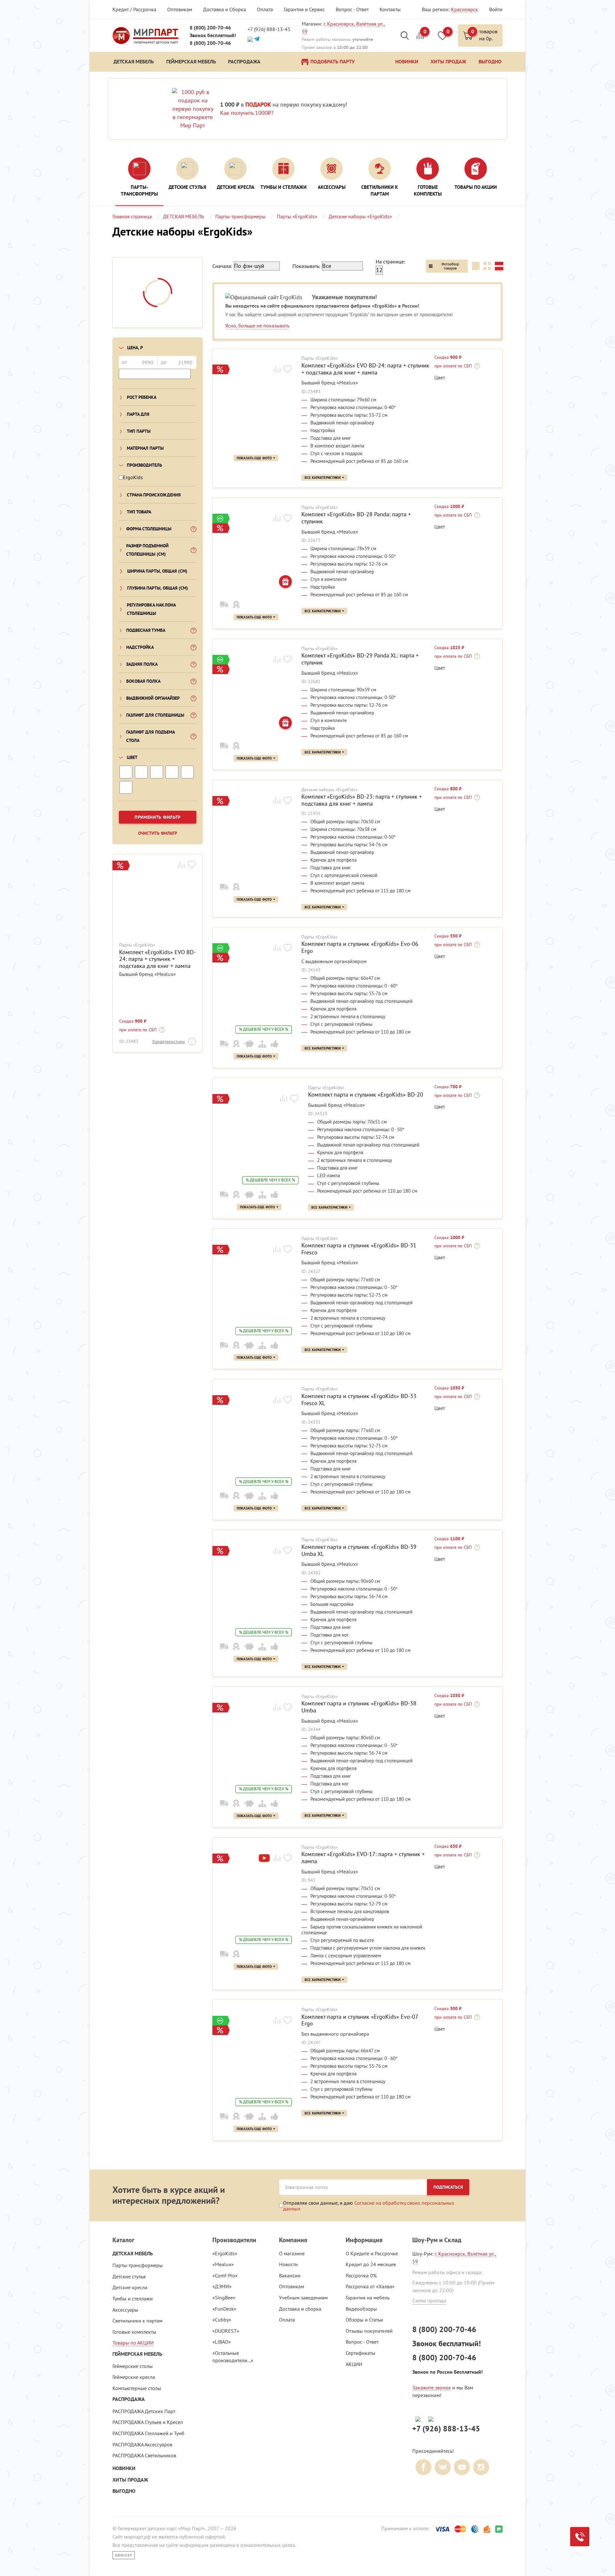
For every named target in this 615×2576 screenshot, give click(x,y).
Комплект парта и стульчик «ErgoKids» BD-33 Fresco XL (359, 1400)
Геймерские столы (133, 2366)
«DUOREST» (226, 2331)
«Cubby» (222, 2320)
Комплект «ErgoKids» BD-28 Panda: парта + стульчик (356, 518)
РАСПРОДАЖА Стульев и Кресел (148, 2422)
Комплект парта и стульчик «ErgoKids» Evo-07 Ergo (360, 2020)
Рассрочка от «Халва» (370, 2286)
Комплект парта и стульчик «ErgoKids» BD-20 (366, 1095)
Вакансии (290, 2275)
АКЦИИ (354, 2364)
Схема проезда (429, 2300)
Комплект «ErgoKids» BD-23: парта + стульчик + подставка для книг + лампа (362, 800)
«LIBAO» (222, 2342)
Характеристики (168, 1042)
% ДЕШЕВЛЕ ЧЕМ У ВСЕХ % (264, 1029)
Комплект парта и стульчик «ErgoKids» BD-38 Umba (359, 1707)
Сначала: (222, 266)
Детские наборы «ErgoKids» (330, 790)
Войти (496, 9)
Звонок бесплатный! (213, 35)
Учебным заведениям (303, 2298)
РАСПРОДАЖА (129, 2399)
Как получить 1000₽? (247, 113)
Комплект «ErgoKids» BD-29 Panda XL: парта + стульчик (360, 659)
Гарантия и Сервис (304, 9)
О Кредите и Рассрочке (372, 2253)
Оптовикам (180, 9)
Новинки (124, 2468)
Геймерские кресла (134, 2377)
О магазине (292, 2253)
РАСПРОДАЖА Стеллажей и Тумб (148, 2433)
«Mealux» (223, 2264)
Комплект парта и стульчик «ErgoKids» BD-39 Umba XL (359, 1550)
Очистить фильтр (158, 833)
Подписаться (448, 2187)
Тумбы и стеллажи (133, 2298)
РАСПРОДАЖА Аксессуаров (142, 2444)
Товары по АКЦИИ (133, 2343)
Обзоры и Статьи (364, 2320)
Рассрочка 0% (361, 2275)
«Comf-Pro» (225, 2275)
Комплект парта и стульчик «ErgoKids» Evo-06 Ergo (360, 947)
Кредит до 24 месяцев (371, 2264)
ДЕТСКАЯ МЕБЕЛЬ (133, 2254)
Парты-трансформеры (138, 2265)
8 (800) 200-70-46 (210, 28)
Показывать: (306, 266)
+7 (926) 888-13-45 (269, 29)
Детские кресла (130, 2287)
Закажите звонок (432, 2387)
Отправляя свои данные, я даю (369, 2206)
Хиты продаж (130, 2480)
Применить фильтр (158, 817)
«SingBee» (224, 2298)
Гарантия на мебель (368, 2298)
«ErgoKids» (225, 2253)
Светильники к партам (137, 2321)
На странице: (390, 262)
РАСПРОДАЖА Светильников (144, 2455)
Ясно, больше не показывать (257, 326)
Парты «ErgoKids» (137, 945)
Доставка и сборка (300, 2309)
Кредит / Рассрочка (134, 9)
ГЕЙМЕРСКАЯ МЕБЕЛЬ (137, 2354)
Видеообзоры (361, 2309)
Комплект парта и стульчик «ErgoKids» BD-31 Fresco (359, 1249)
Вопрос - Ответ (352, 9)
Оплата (265, 9)
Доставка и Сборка (225, 9)
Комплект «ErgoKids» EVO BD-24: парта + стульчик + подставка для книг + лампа (157, 959)
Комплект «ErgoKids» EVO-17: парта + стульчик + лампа (363, 1858)
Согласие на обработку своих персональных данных (369, 2206)
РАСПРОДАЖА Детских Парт (144, 2411)
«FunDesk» (224, 2309)
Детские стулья (129, 2276)
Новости (288, 2264)
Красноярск (464, 9)
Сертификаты (361, 2353)
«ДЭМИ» (222, 2286)
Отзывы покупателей (369, 2331)
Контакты (390, 9)
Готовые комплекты (134, 2332)
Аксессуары (125, 2310)
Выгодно (124, 2491)
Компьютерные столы (137, 2388)
